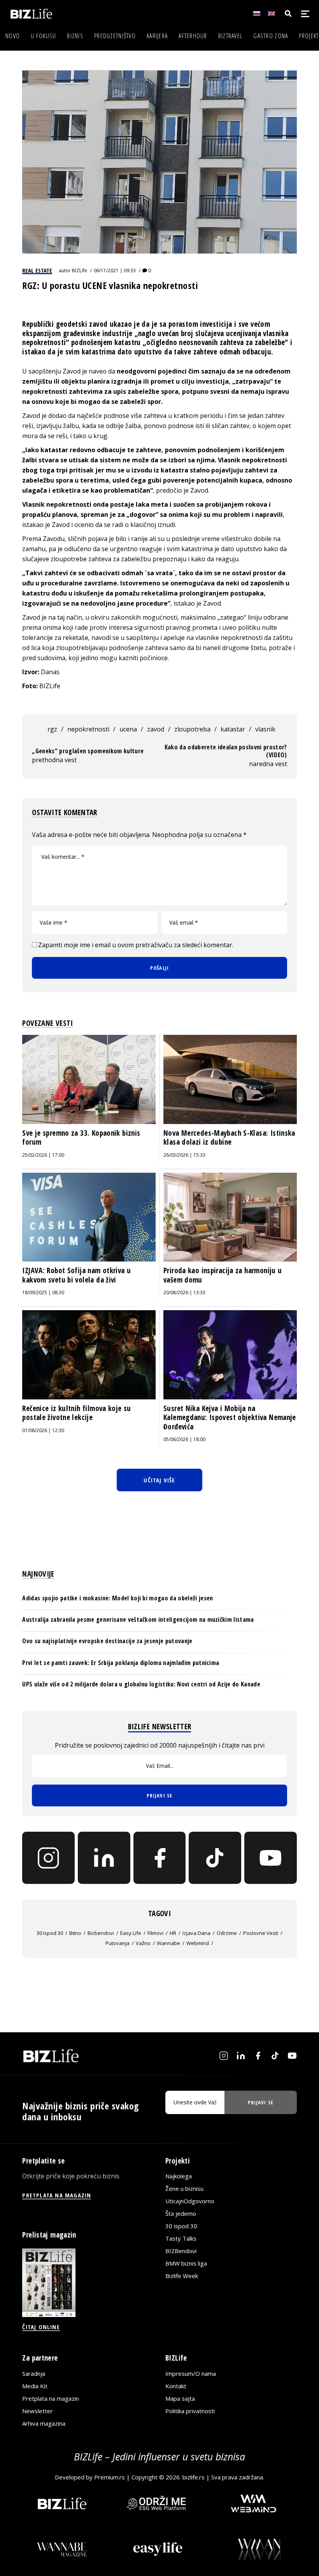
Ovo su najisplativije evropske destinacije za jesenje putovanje (107, 1641)
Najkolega (179, 2176)
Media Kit (35, 2386)
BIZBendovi (181, 2251)
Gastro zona (271, 36)
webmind (198, 1943)
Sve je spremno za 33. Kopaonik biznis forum (81, 1138)
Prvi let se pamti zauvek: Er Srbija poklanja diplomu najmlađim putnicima (121, 1663)
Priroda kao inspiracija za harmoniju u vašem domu (223, 1275)
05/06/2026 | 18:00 (184, 1439)
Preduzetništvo (115, 36)
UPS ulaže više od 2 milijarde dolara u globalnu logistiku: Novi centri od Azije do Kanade (141, 1684)
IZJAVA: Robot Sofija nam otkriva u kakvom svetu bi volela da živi (76, 1275)
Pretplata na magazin (51, 2398)
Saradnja (34, 2373)
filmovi (155, 1933)
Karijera (157, 36)
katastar (233, 729)
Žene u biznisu (184, 2188)
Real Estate (37, 270)
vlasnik (265, 729)
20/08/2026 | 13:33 (184, 1292)
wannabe (168, 1943)
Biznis (75, 36)
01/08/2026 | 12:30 (43, 1430)
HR (173, 1933)
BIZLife (80, 270)
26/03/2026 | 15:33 (184, 1155)
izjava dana (196, 1933)
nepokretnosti (88, 729)
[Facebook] (160, 1858)
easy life (131, 1933)
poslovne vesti (261, 1933)
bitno (75, 1933)
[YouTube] (271, 1858)
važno (143, 1943)
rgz (52, 729)
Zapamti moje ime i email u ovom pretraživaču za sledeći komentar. (136, 945)
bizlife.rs (194, 2477)
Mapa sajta (180, 2398)
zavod (156, 729)
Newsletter (38, 2411)
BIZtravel (230, 36)
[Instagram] (48, 1858)
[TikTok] (215, 1858)
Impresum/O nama (191, 2373)
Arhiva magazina (44, 2423)
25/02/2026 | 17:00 (43, 1155)
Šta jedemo (181, 2213)
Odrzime (227, 1933)
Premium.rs (110, 2477)
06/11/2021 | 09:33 (115, 270)
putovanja (117, 1943)
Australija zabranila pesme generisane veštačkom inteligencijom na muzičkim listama (138, 1619)
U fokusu (43, 36)
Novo (13, 36)
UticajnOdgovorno (190, 2201)
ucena (128, 729)
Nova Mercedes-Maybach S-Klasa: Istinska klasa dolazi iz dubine (229, 1138)
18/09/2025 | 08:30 (43, 1292)
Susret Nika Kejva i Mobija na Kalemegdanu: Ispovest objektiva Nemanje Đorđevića (230, 1418)
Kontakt (176, 2386)
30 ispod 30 (50, 1933)
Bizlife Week (182, 2276)
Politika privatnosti (190, 2411)
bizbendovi (101, 1933)
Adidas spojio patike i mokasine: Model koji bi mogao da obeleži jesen (117, 1598)
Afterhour (193, 36)
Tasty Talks (181, 2238)
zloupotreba (192, 729)
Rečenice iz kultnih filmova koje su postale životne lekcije (76, 1413)
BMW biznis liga (186, 2263)
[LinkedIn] (104, 1858)
